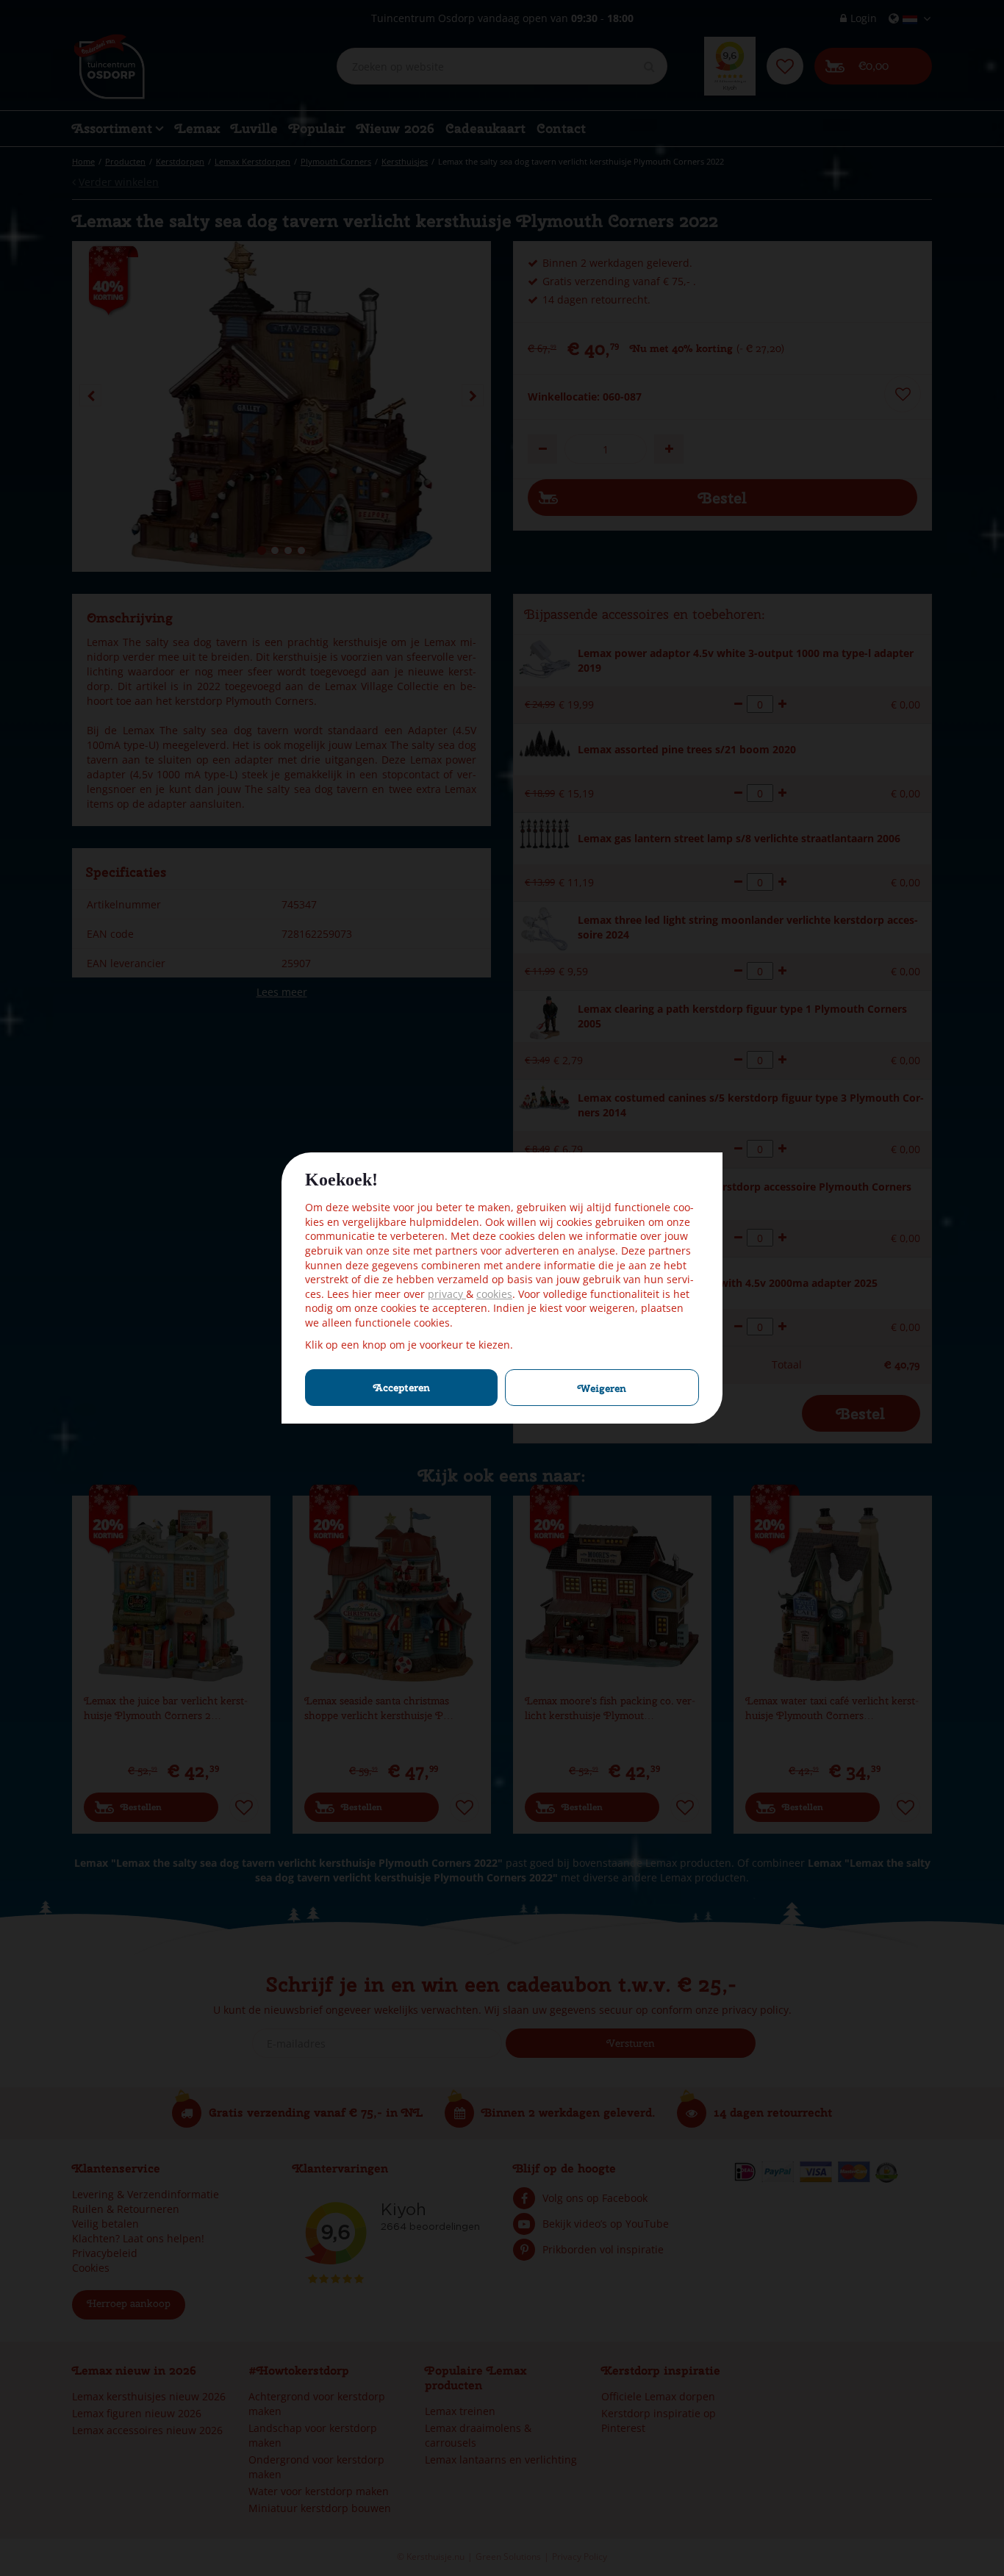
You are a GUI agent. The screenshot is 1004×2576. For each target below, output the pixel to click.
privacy (447, 1294)
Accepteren (402, 1388)
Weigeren (602, 1388)
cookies (494, 1294)
